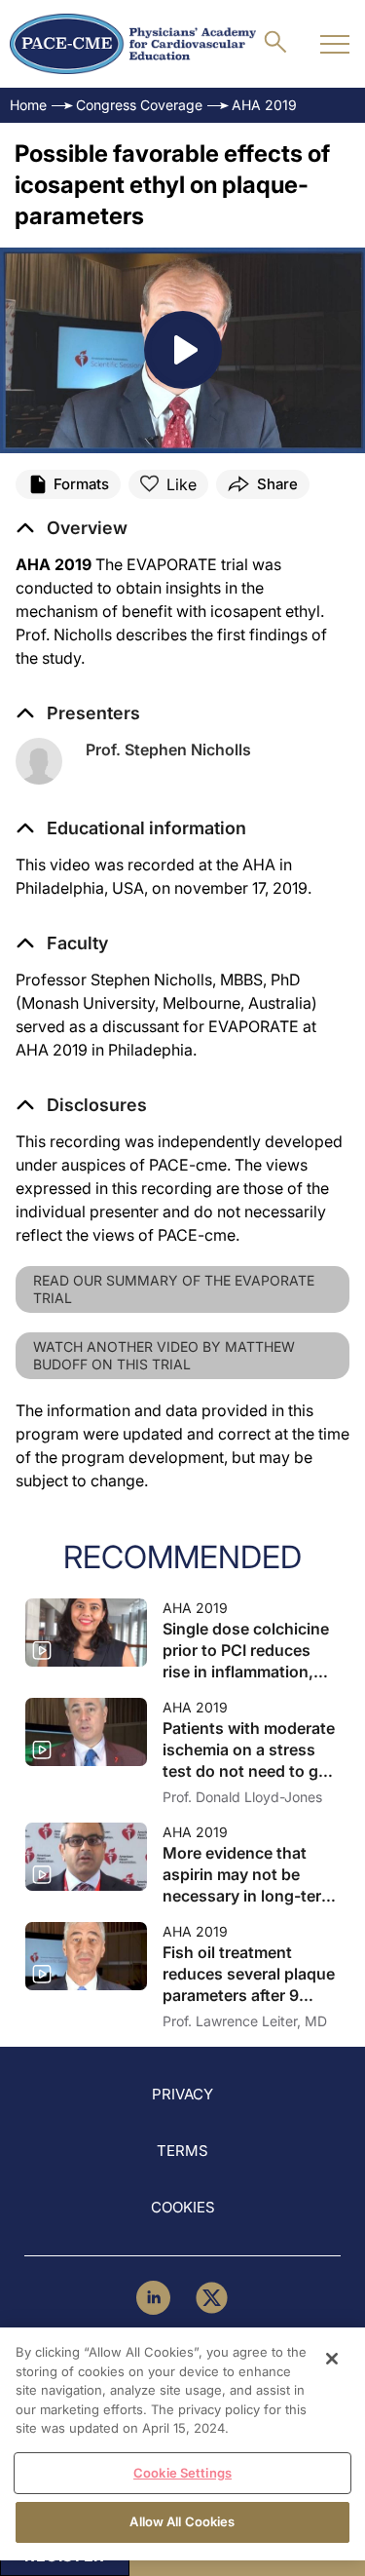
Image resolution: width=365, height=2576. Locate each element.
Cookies (183, 2207)
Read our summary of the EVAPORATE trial (174, 1289)
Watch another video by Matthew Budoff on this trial (164, 1355)
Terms (182, 2151)
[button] (131, 828)
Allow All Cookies (182, 2521)
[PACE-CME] (133, 44)
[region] (182, 2444)
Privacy (182, 2094)
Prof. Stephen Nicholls (168, 750)
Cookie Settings (182, 2473)
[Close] (332, 2359)
